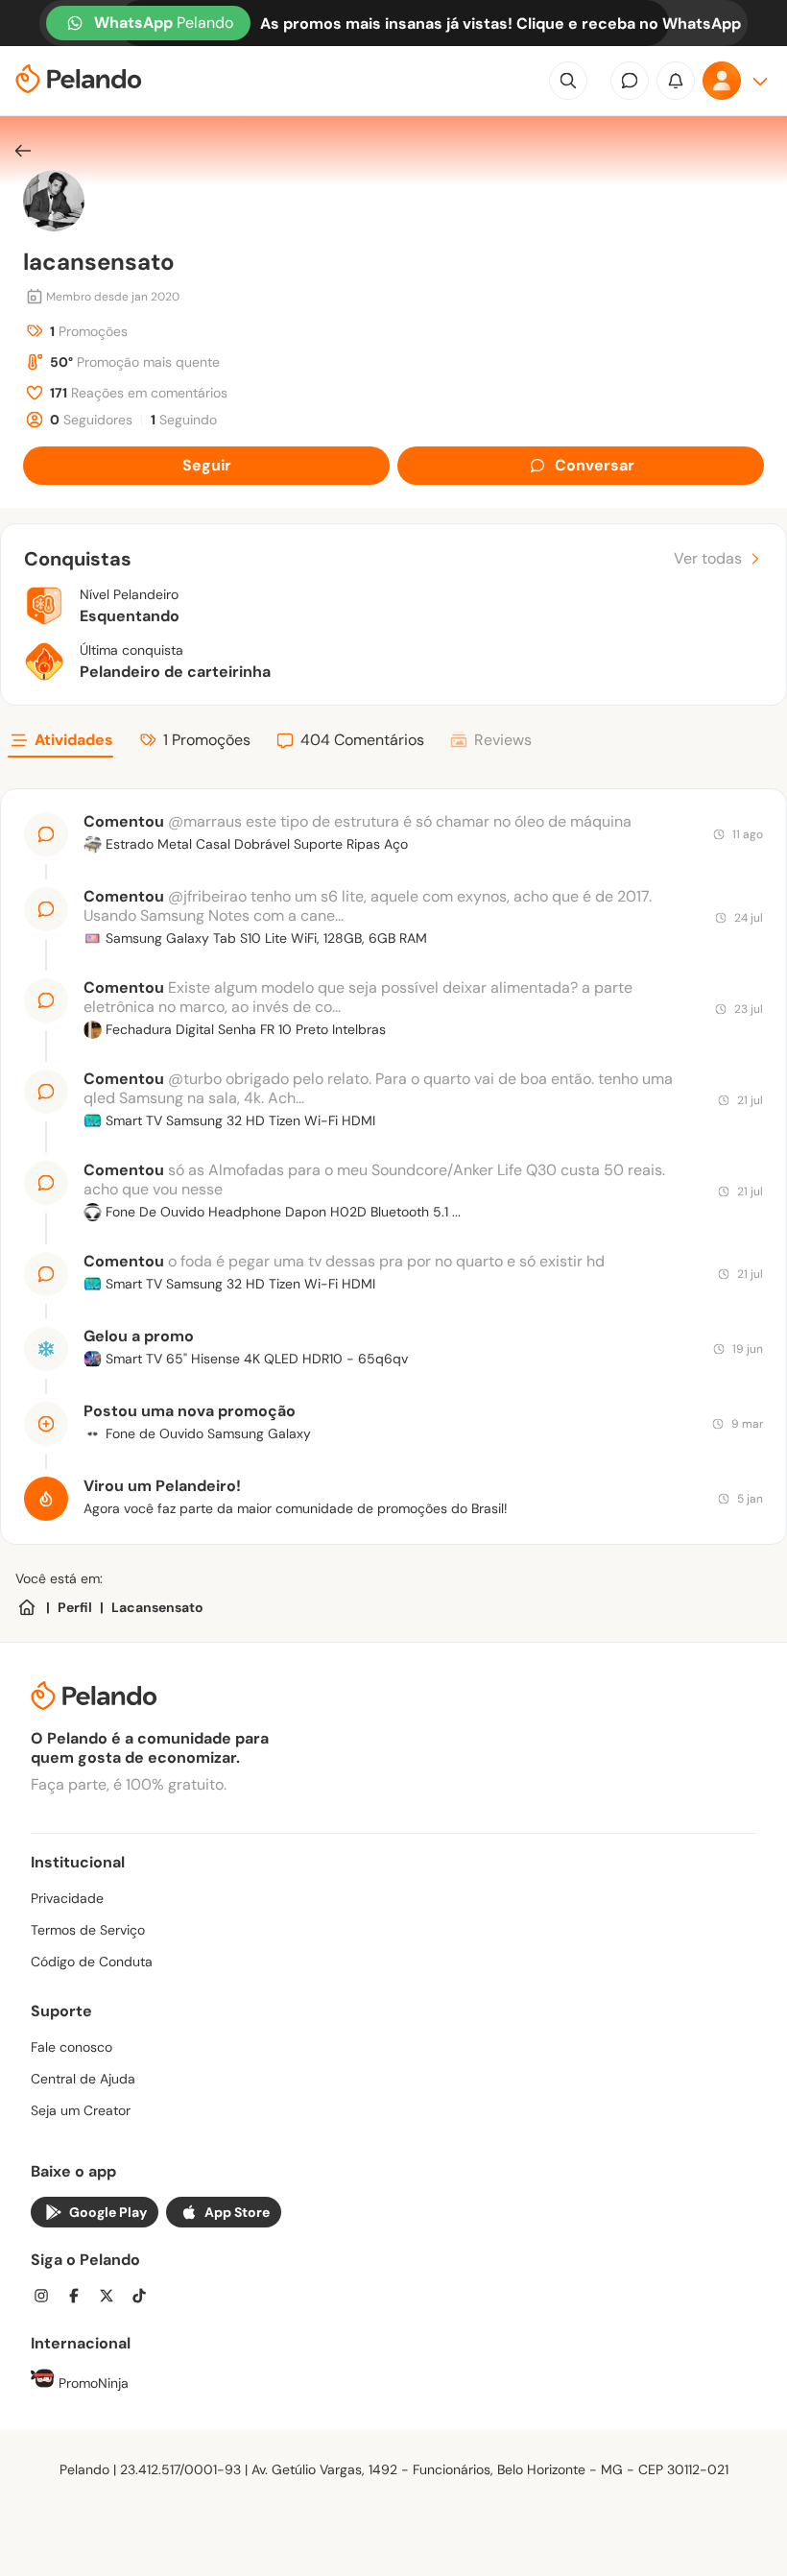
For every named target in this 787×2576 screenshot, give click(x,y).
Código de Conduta (92, 1962)
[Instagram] (47, 2298)
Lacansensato (157, 1607)
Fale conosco (72, 2047)
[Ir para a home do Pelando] (79, 81)
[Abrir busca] (568, 81)
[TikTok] (145, 2298)
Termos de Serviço (88, 1930)
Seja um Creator (81, 2110)
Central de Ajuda (83, 2079)
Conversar (595, 465)
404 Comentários (362, 740)
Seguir (207, 465)
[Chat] (630, 81)
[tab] (60, 743)
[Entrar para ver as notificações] (676, 81)
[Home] (27, 1607)
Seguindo (184, 420)
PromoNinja (92, 2383)
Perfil (75, 1607)
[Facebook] (80, 2298)
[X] (112, 2298)
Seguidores (91, 420)
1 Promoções (207, 740)
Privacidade (67, 1898)
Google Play (108, 2212)
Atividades (74, 740)
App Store (237, 2212)
